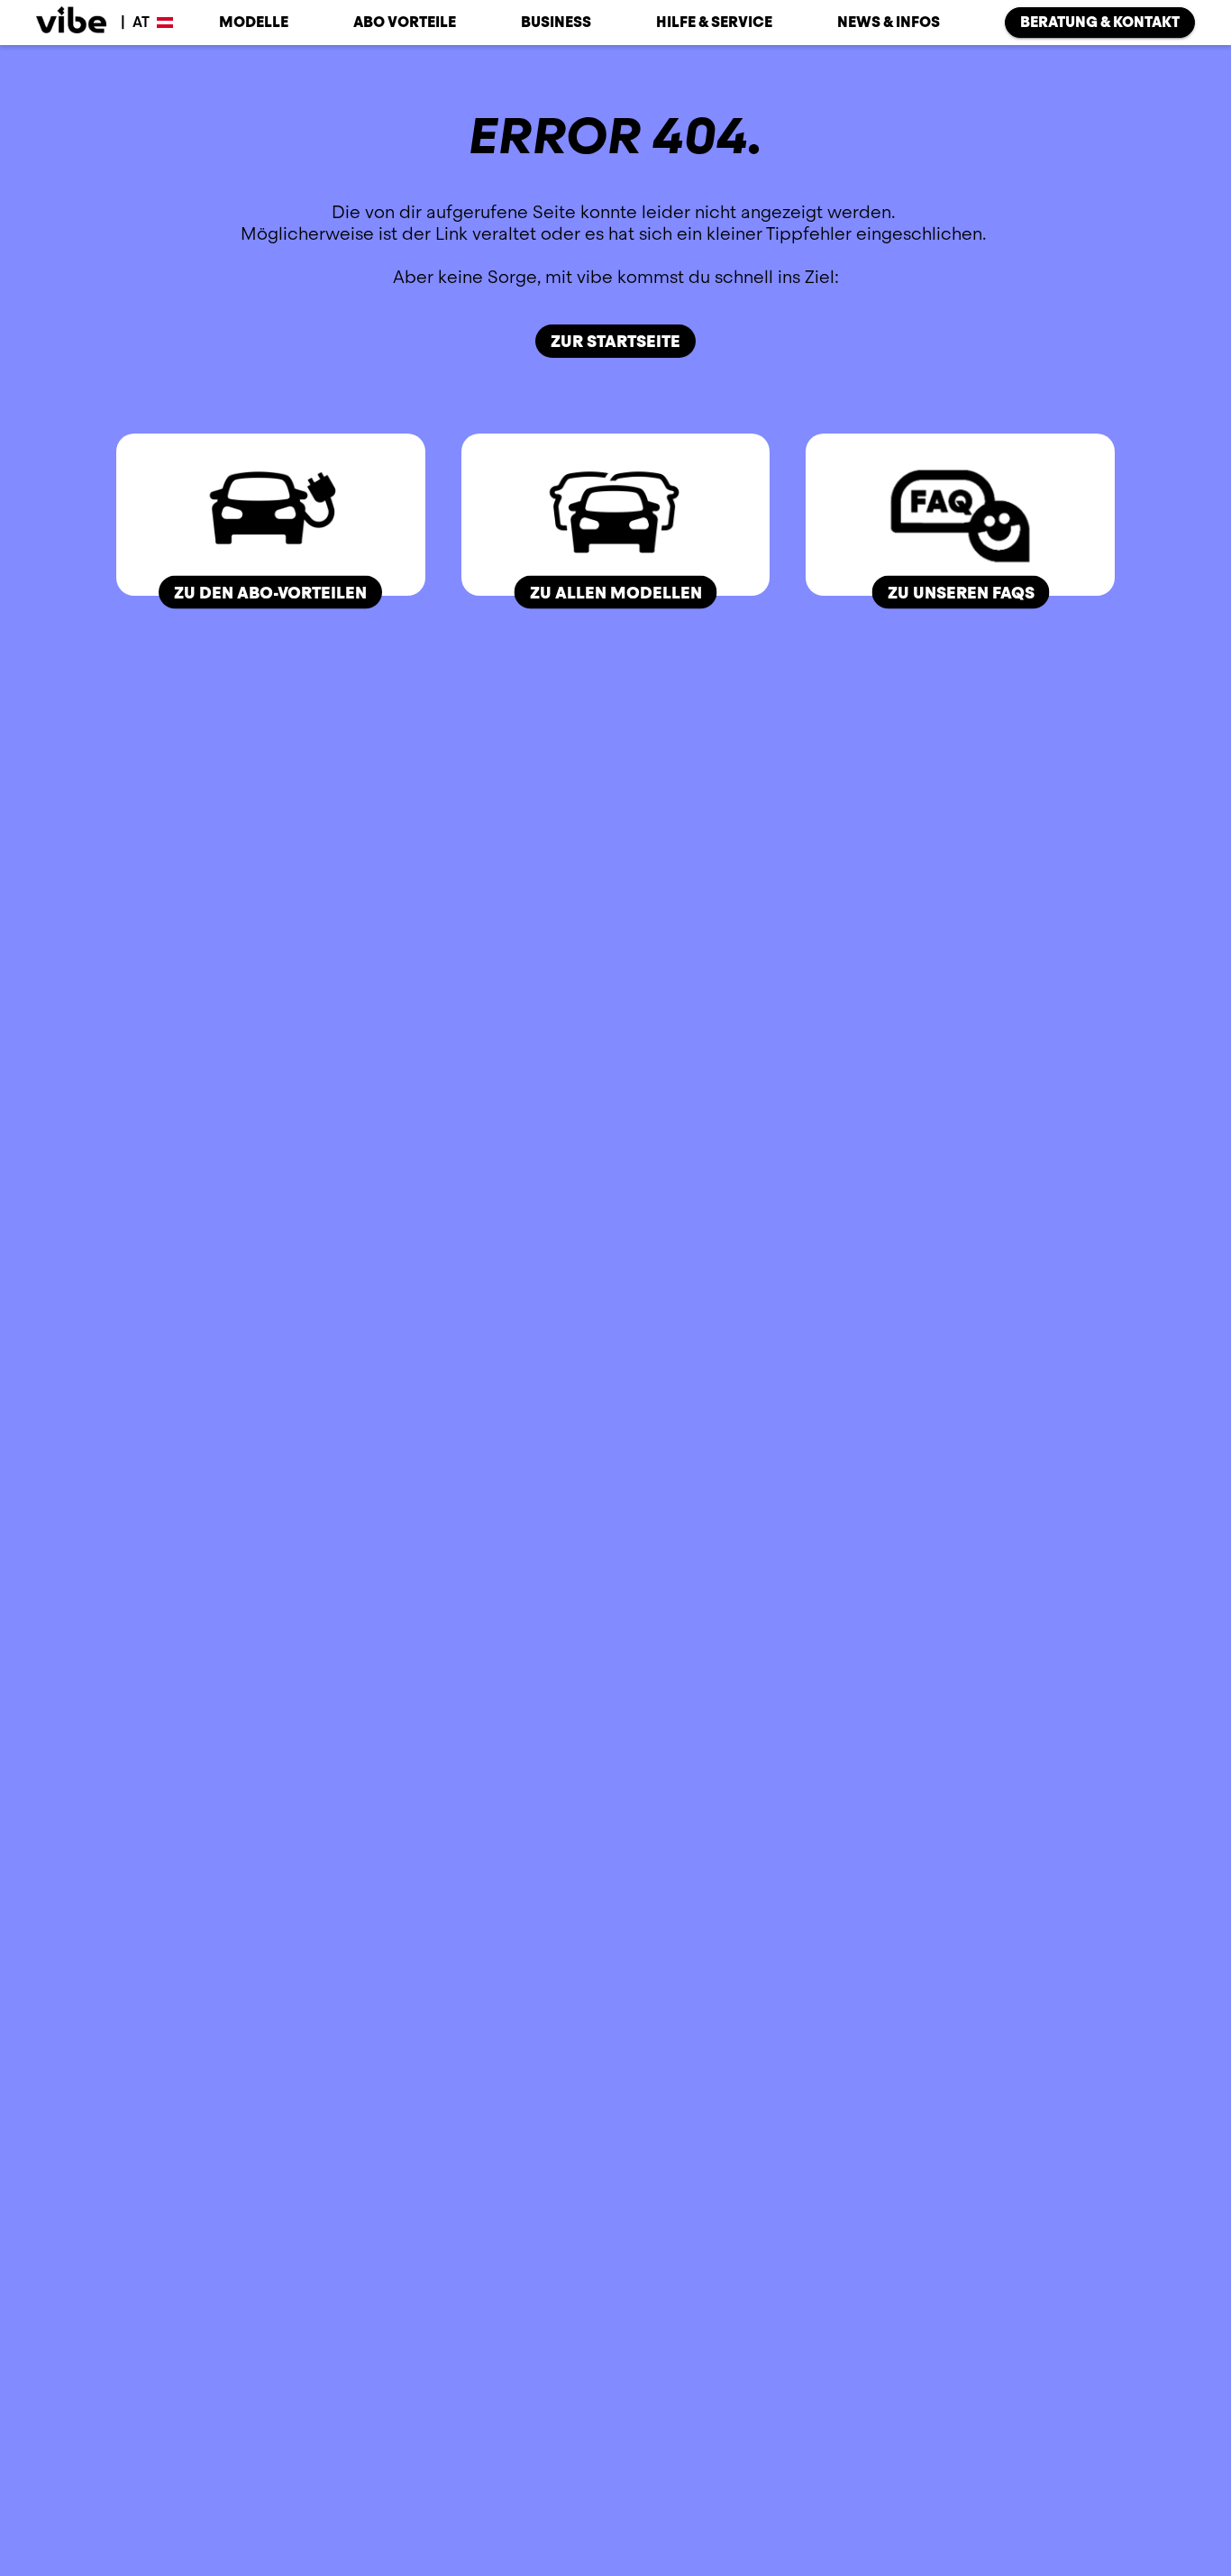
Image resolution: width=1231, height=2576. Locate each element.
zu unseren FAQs (960, 592)
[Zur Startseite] (71, 23)
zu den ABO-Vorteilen (270, 592)
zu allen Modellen (615, 592)
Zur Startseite (615, 341)
